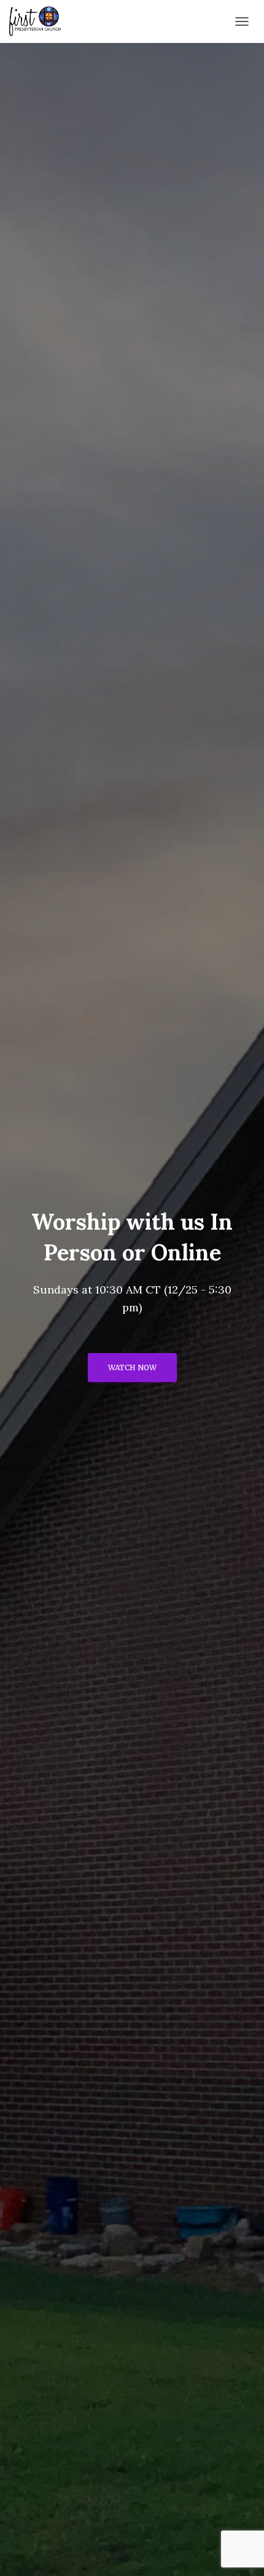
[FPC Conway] (40, 21)
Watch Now (132, 1368)
